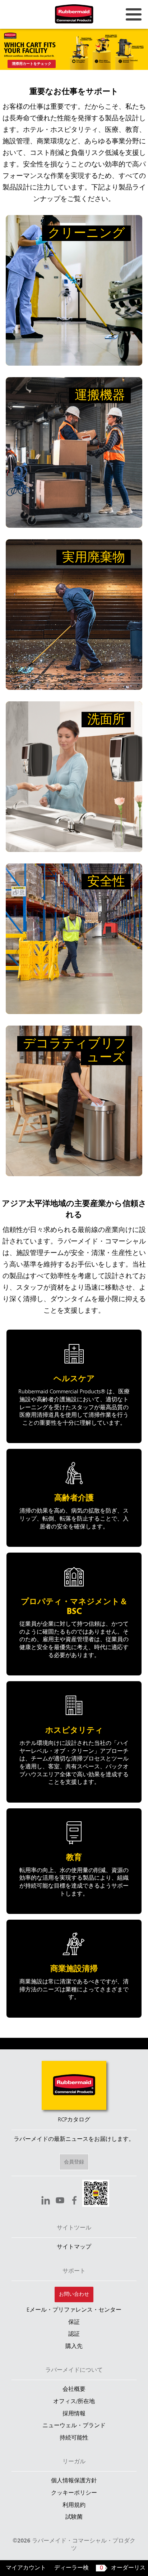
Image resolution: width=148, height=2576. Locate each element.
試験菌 (74, 2517)
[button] (96, 2194)
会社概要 (74, 2389)
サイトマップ (74, 2247)
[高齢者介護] (74, 1498)
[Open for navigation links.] (134, 14)
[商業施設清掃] (74, 1969)
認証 (74, 2334)
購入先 (74, 2347)
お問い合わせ (74, 2294)
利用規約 (74, 2505)
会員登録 (74, 2162)
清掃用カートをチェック (32, 64)
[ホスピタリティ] (74, 1742)
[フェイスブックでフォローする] (74, 2201)
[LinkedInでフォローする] (46, 2201)
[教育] (74, 1861)
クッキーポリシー (74, 2493)
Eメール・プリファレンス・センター (74, 2310)
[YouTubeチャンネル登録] (60, 2201)
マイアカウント (26, 2568)
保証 (74, 2322)
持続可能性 (74, 2438)
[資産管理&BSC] (74, 1614)
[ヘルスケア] (74, 1386)
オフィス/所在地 (74, 2402)
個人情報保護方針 (74, 2481)
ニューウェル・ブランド (74, 2426)
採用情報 (74, 2414)
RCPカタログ (74, 2120)
